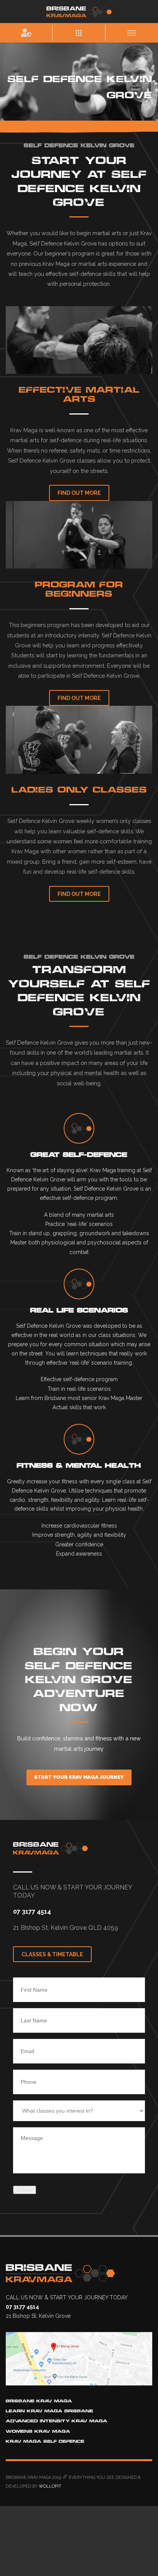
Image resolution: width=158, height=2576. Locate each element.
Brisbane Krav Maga (39, 2401)
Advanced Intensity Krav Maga (57, 2421)
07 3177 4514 (32, 1912)
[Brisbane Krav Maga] (79, 11)
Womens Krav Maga (38, 2431)
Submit (25, 2190)
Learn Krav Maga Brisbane (49, 2411)
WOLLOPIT (50, 2486)
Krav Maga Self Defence (45, 2441)
